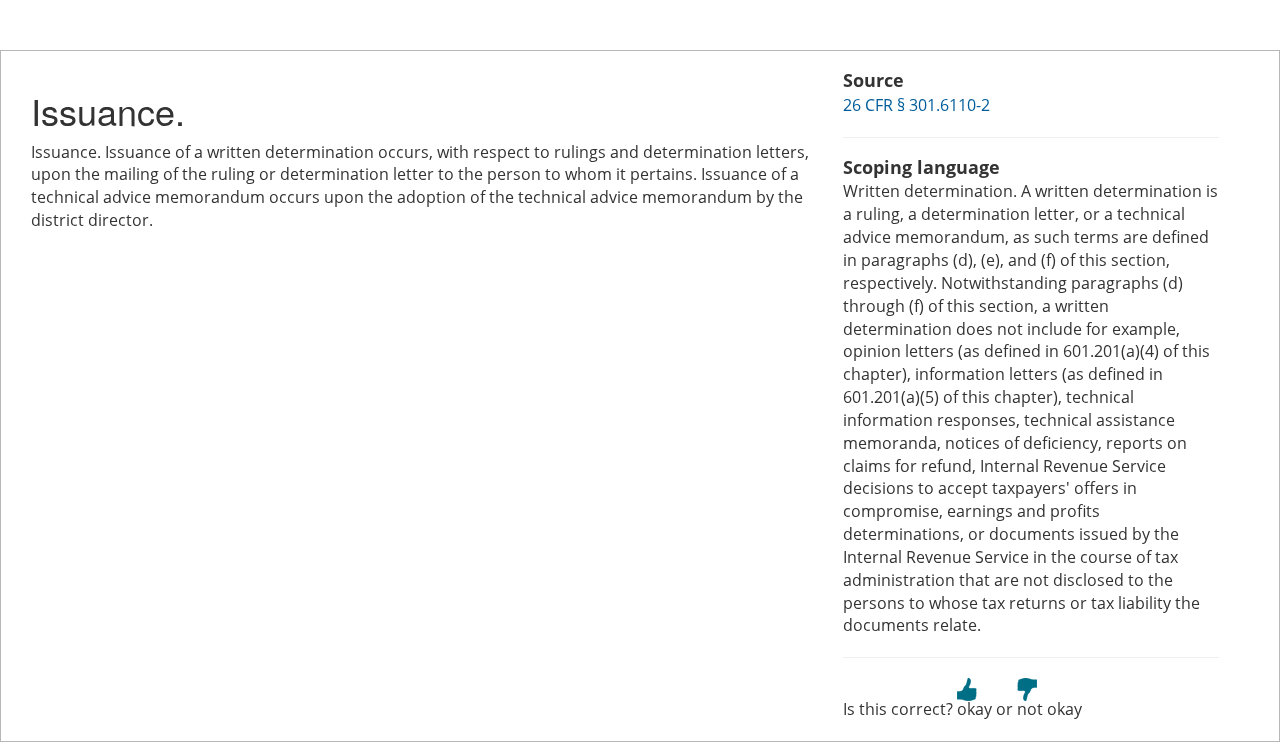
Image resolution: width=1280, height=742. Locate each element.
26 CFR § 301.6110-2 (916, 105)
